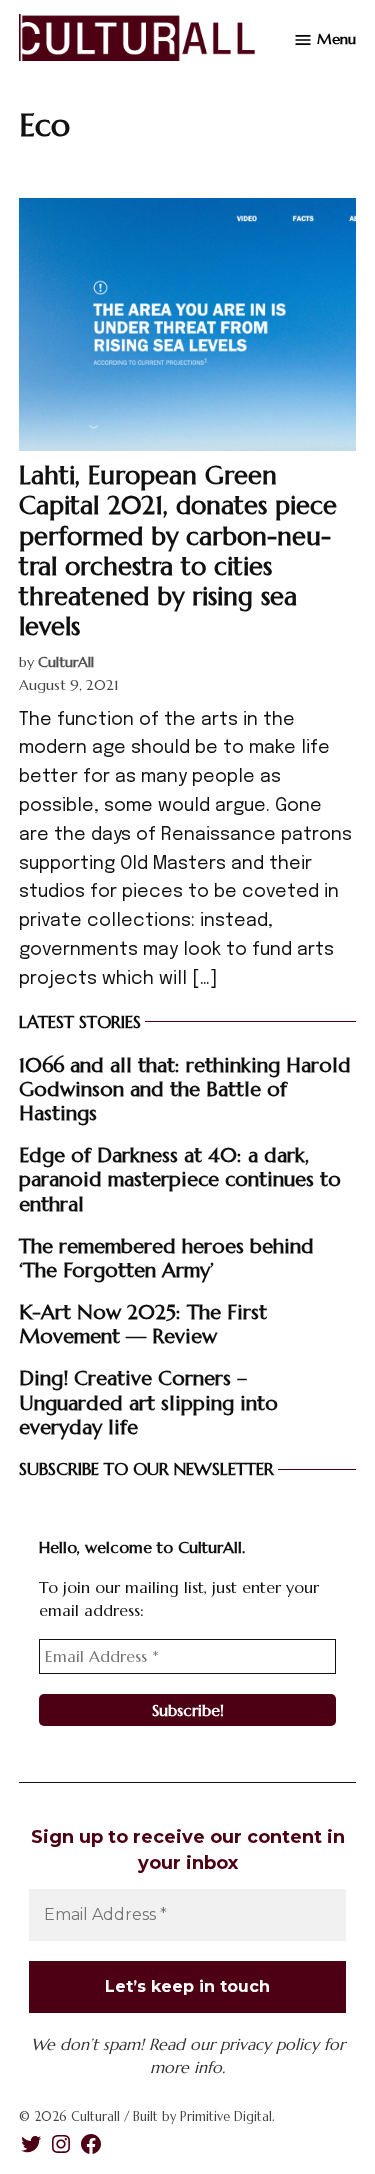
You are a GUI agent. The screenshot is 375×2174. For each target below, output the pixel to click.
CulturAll (66, 662)
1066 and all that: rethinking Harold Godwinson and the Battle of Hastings (185, 1089)
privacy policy (269, 2044)
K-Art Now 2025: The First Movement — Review (143, 1324)
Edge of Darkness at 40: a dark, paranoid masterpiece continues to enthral (180, 1179)
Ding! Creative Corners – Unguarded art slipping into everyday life (148, 1402)
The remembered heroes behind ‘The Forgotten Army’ (166, 1258)
